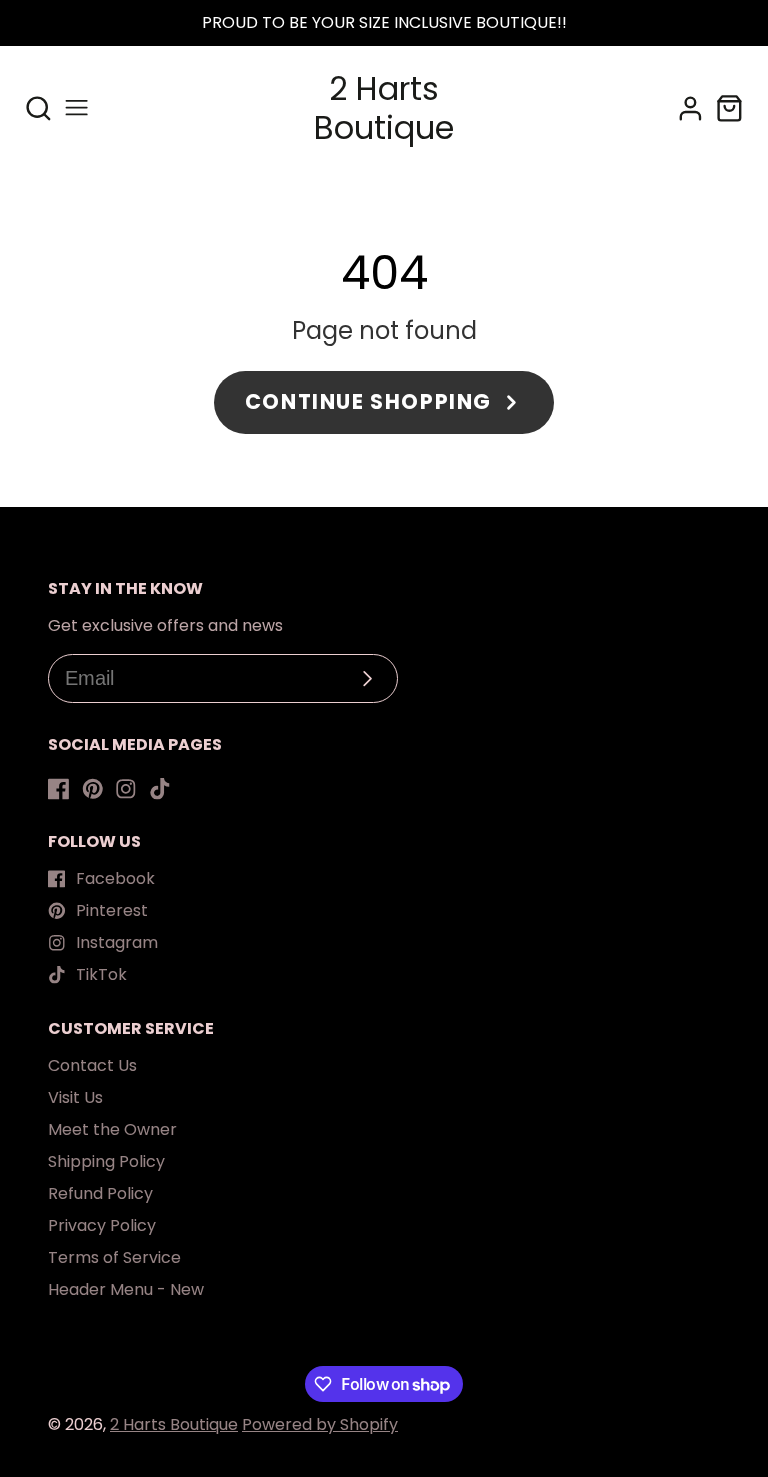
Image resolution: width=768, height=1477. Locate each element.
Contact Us (92, 1065)
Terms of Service (114, 1257)
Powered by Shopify (320, 1424)
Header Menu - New (126, 1289)
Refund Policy (100, 1193)
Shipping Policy (106, 1161)
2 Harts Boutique (174, 1424)
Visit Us (75, 1097)
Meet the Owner (112, 1129)
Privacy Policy (102, 1225)
